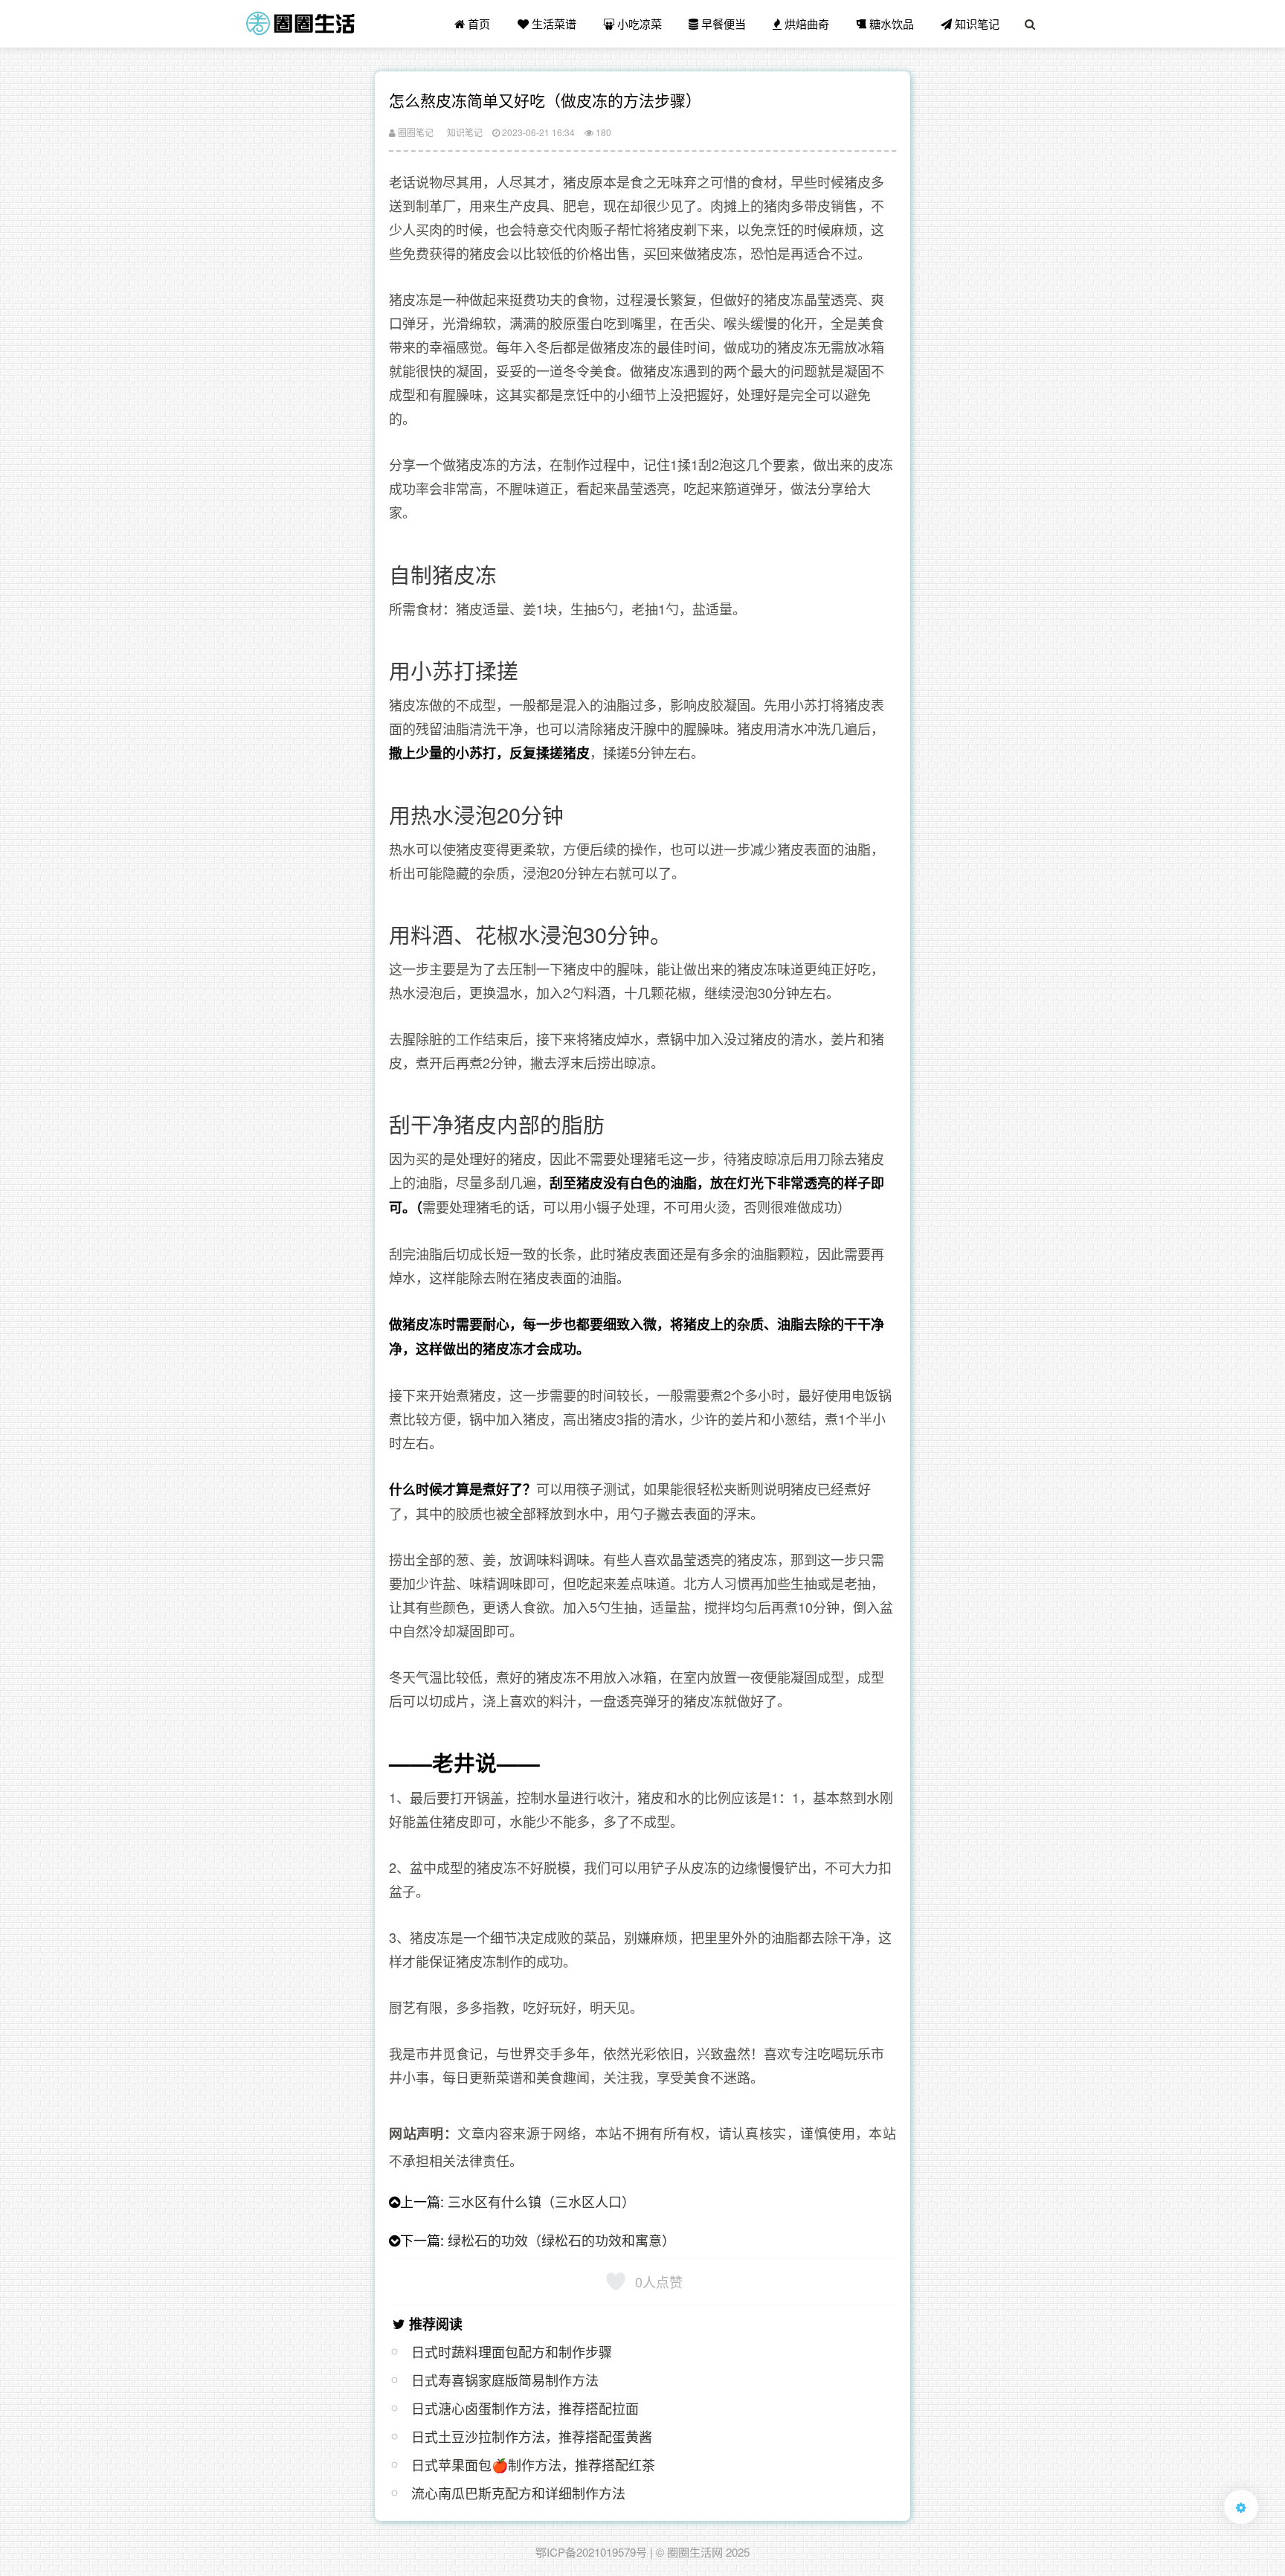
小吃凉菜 (638, 23)
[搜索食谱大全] (1030, 24)
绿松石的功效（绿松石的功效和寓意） (561, 2240)
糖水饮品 (890, 23)
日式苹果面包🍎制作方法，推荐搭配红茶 (533, 2464)
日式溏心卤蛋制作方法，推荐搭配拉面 (525, 2408)
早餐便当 (722, 23)
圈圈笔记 (415, 132)
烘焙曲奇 (805, 23)
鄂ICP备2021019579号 (591, 2552)
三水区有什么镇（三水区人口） (541, 2201)
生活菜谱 (553, 23)
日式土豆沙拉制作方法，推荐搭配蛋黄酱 (532, 2436)
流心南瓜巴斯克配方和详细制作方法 (518, 2493)
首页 (477, 23)
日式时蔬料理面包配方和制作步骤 (512, 2351)
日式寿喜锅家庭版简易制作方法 (505, 2380)
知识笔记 (976, 23)
